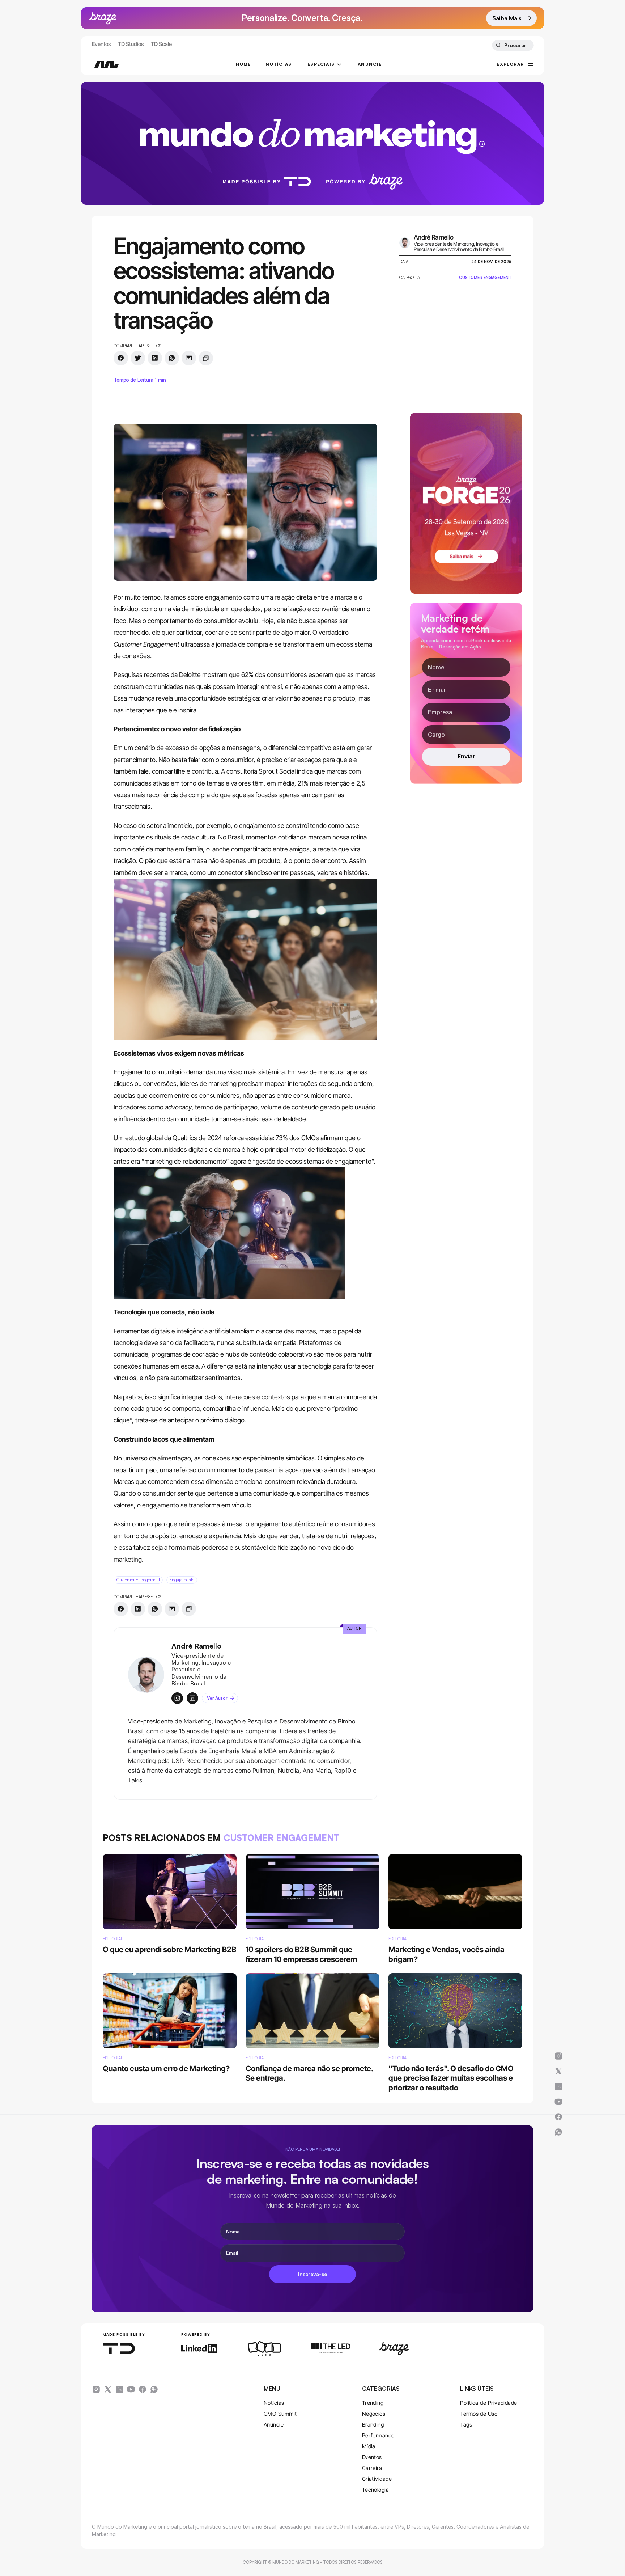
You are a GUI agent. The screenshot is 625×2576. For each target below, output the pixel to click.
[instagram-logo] (96, 2389)
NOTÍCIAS (279, 64)
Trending (373, 2403)
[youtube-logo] (131, 2389)
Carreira (372, 2468)
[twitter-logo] (108, 2389)
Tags (466, 2425)
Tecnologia (376, 2490)
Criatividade (377, 2479)
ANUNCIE (370, 64)
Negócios (374, 2414)
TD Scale (161, 44)
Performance (378, 2435)
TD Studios (131, 44)
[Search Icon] (513, 45)
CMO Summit (280, 2414)
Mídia (369, 2446)
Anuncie (274, 2425)
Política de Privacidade (488, 2403)
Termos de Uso (479, 2414)
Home (243, 64)
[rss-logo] (143, 2389)
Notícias (274, 2403)
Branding (373, 2425)
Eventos (101, 44)
